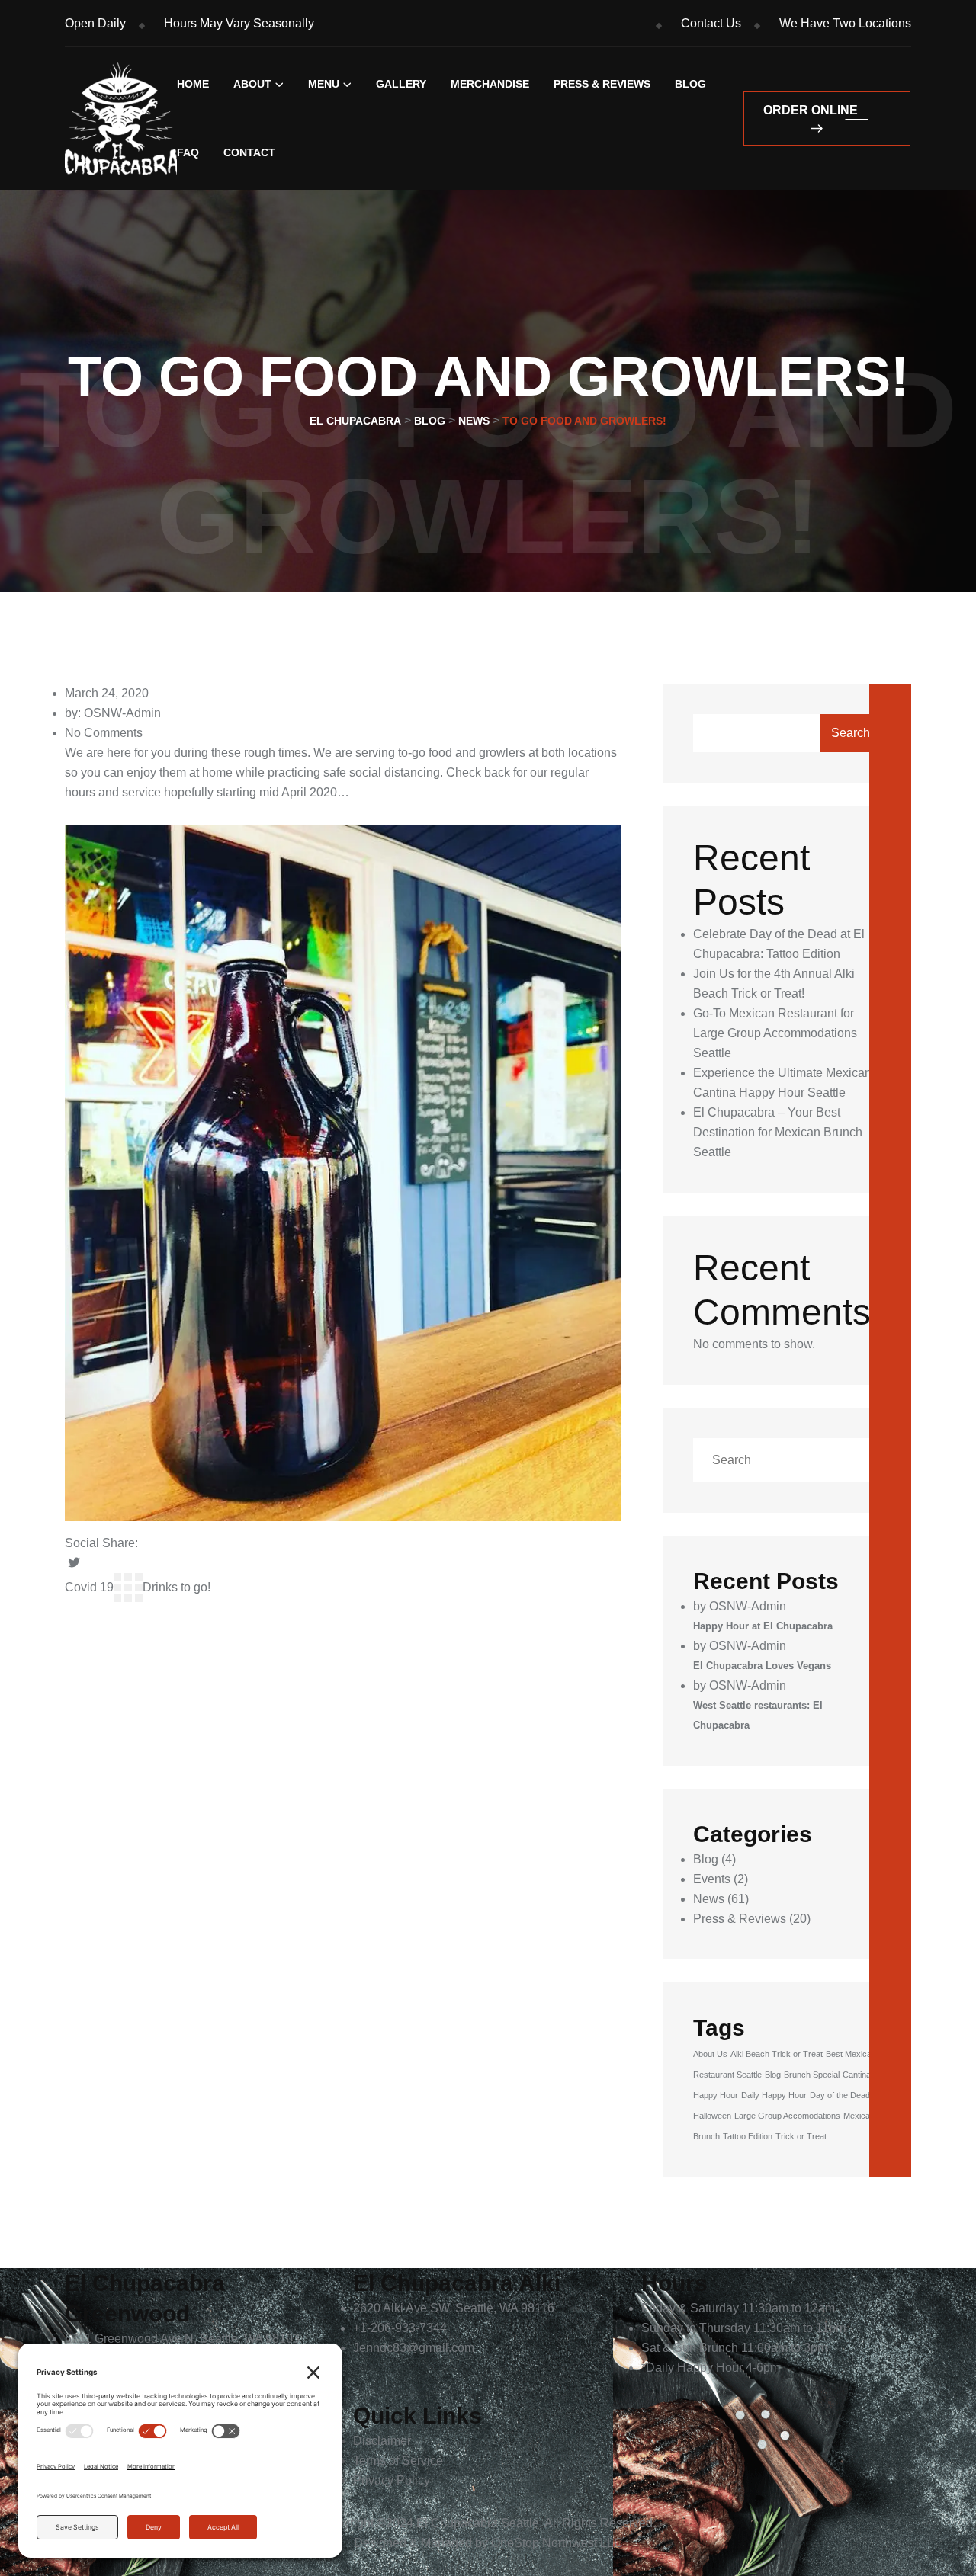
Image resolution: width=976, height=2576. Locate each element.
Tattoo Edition (748, 2136)
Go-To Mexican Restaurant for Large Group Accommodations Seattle (775, 1033)
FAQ (188, 152)
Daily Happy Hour (774, 2095)
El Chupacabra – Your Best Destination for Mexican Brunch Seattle (778, 1132)
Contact (249, 152)
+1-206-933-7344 (400, 2328)
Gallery (401, 84)
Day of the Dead (840, 2095)
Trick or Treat (801, 2136)
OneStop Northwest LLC (557, 2543)
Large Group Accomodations (787, 2116)
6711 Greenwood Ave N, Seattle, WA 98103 (182, 2339)
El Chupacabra (457, 2523)
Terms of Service (398, 2461)
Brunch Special (812, 2075)
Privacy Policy (392, 2480)
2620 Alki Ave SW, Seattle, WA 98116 (454, 2308)
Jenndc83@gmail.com (414, 2348)
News (709, 1899)
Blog (690, 84)
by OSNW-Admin (740, 1606)
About (252, 84)
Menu (324, 84)
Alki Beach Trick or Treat (777, 2054)
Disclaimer (382, 2441)
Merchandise (490, 84)
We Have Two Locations (845, 23)
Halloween (712, 2116)
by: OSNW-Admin (113, 713)
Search (851, 733)
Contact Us (711, 23)
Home (193, 84)
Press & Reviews (602, 84)
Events (712, 1879)
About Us (710, 2054)
